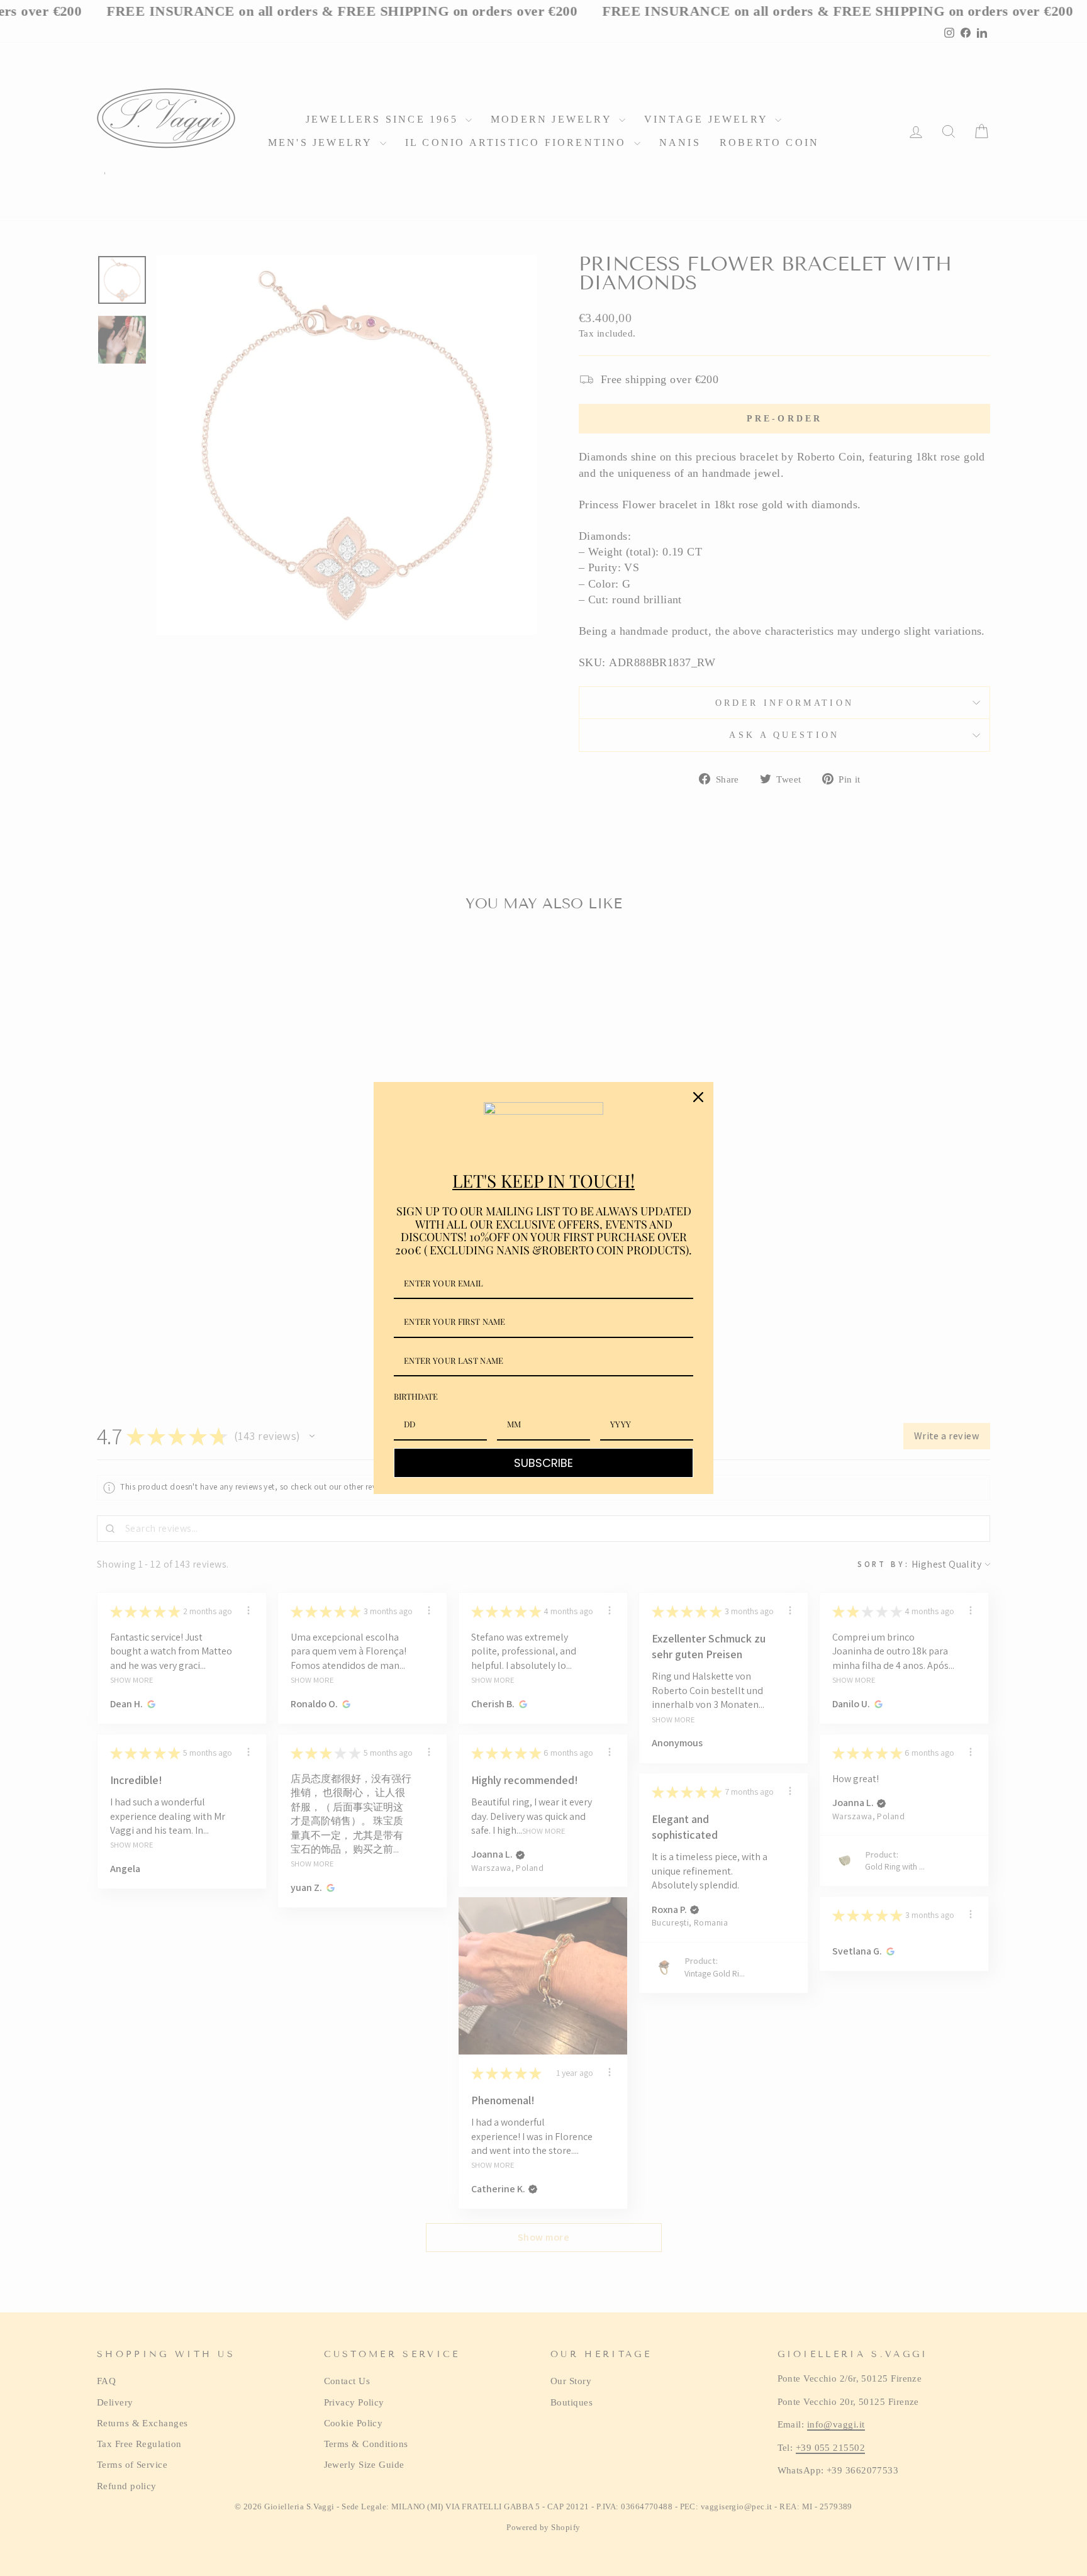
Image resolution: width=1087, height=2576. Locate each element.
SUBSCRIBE (543, 1463)
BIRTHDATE (416, 1396)
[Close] (698, 1097)
